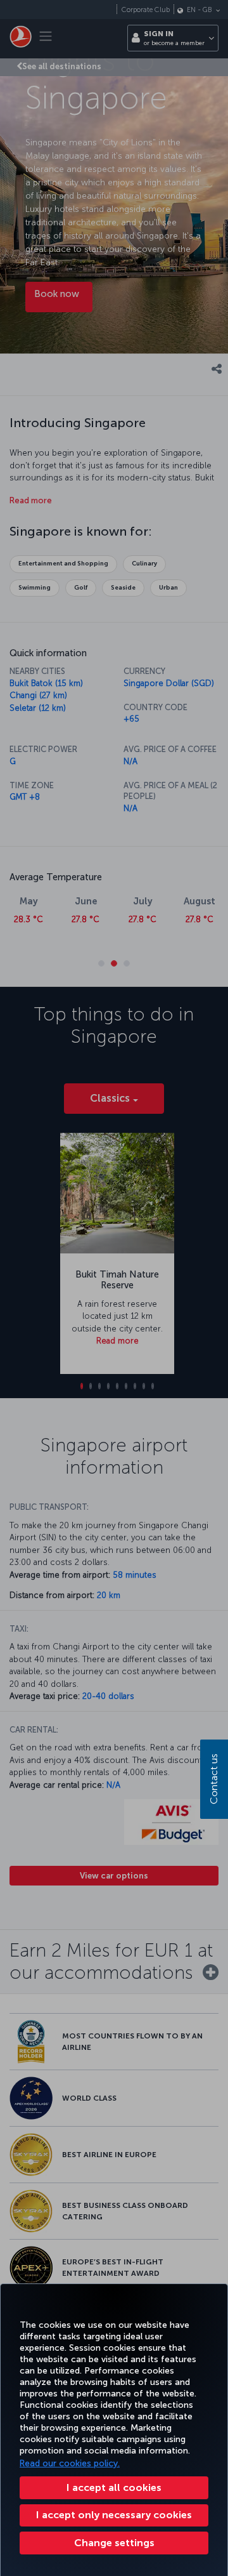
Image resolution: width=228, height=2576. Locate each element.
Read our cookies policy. (70, 2463)
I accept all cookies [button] (114, 2487)
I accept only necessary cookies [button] (114, 2515)
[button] (114, 2543)
